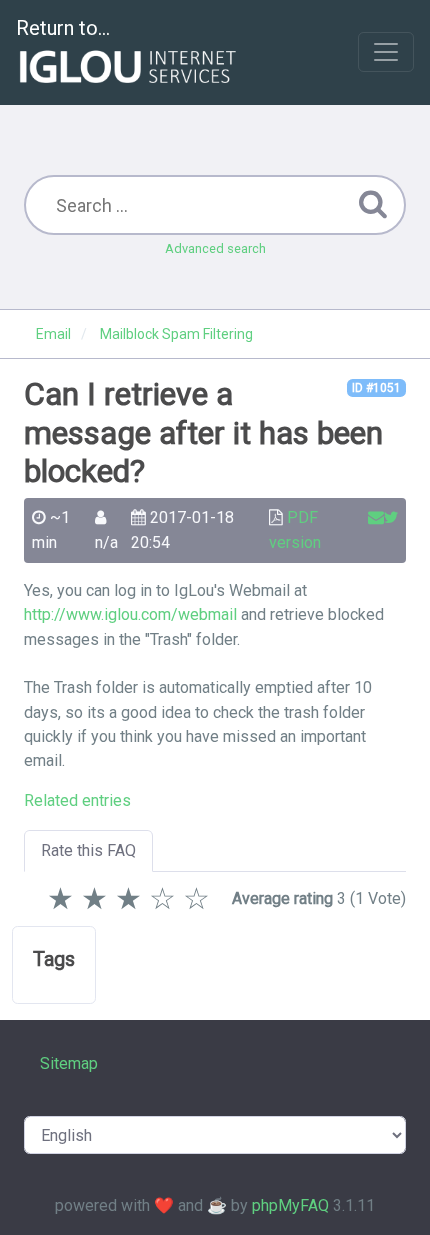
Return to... (63, 28)
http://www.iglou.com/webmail (130, 614)
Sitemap (69, 1063)
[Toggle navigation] (386, 52)
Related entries (77, 800)
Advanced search (215, 248)
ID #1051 (376, 388)
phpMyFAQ (290, 1205)
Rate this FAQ (88, 850)
